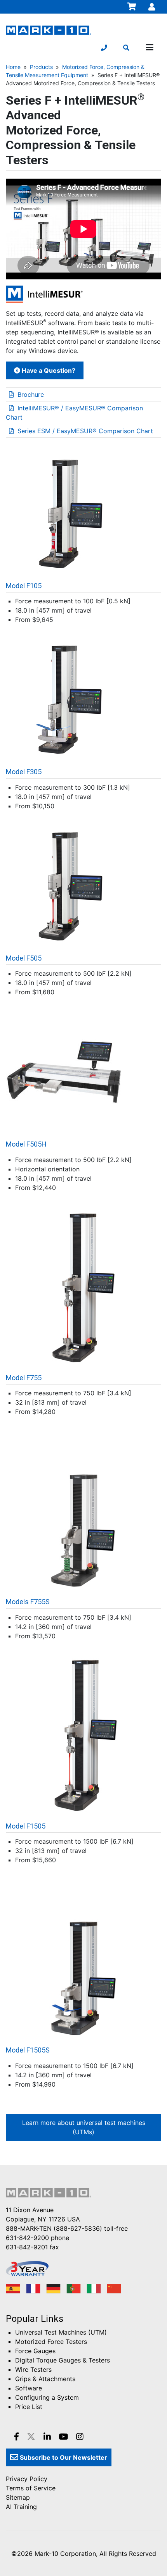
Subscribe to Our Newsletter (63, 2457)
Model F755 (24, 1378)
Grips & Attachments (45, 2379)
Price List (29, 2407)
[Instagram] (80, 2437)
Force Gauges (35, 2351)
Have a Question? (48, 370)
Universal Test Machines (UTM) (61, 2332)
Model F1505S (28, 2050)
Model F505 (24, 958)
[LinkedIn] (47, 2437)
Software (29, 2388)
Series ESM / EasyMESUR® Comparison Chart (85, 431)
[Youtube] (63, 2437)
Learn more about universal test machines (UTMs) (84, 2127)
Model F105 (24, 586)
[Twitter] (31, 2437)
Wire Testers (33, 2369)
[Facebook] (17, 2437)
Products (41, 67)
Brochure (31, 394)
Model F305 (24, 772)
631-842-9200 (27, 2238)
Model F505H (26, 1144)
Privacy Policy (27, 2479)
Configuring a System (47, 2397)
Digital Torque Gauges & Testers (63, 2360)
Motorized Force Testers (51, 2342)
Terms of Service (31, 2488)
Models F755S (28, 1602)
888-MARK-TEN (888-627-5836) (54, 2228)
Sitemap (18, 2497)
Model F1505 (26, 1826)
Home (13, 67)
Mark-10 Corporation (65, 2554)
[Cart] (132, 7)
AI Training (21, 2507)
